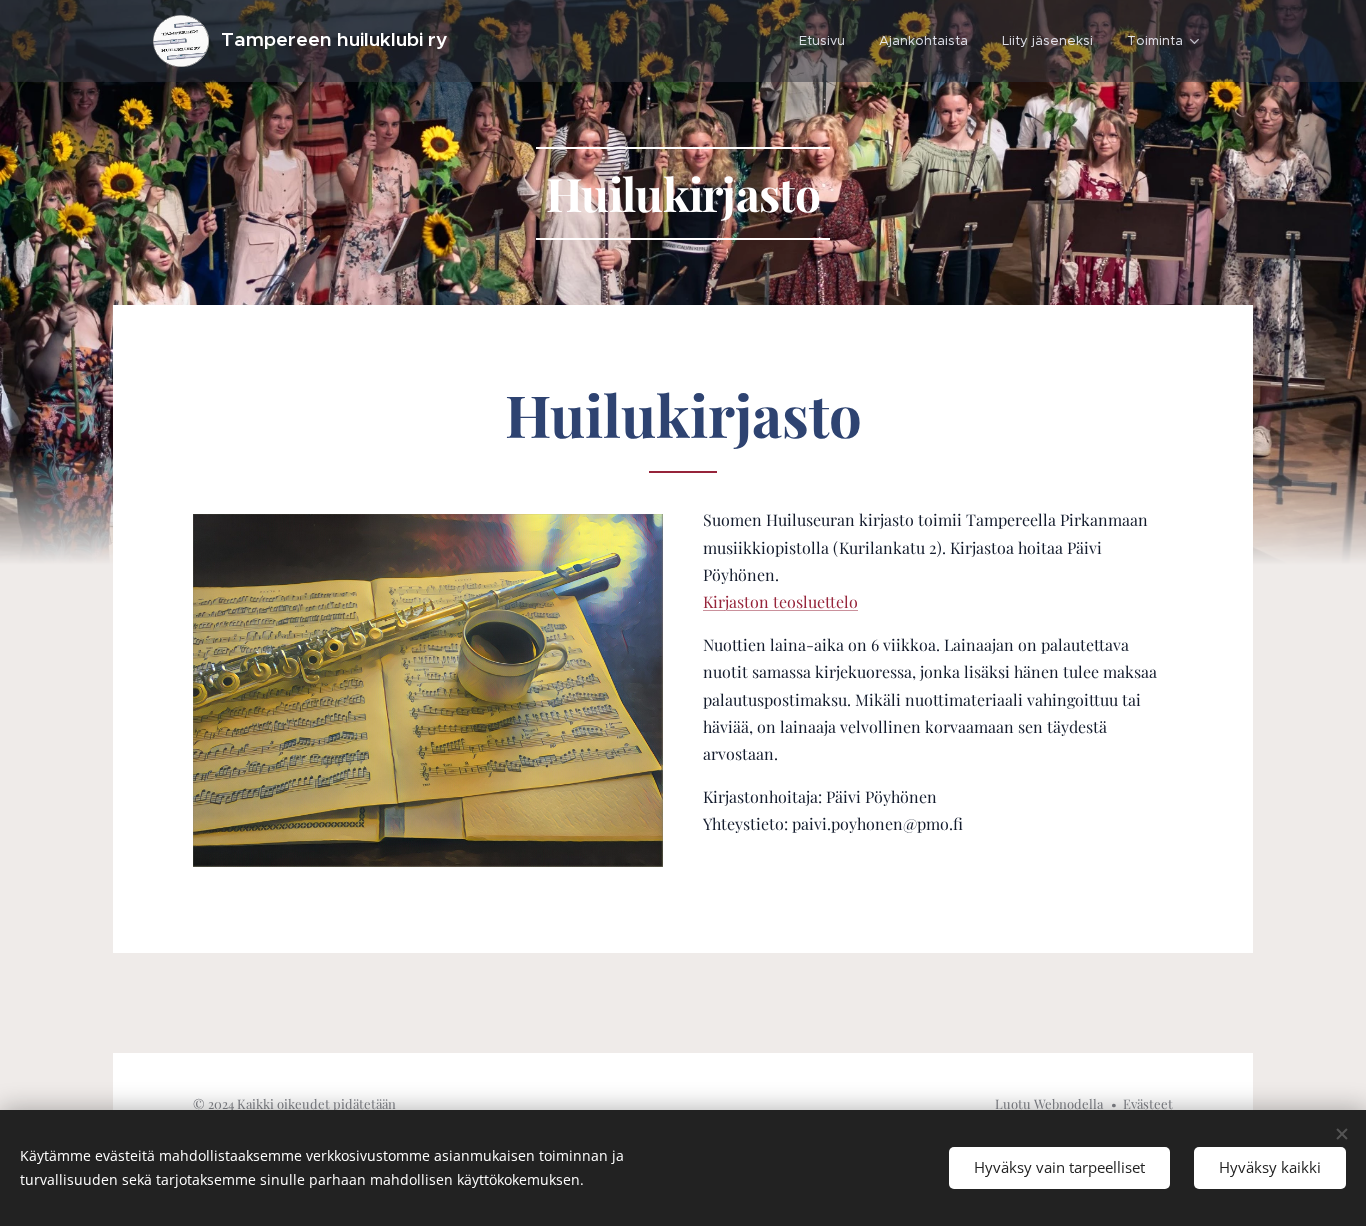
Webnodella (1068, 1103)
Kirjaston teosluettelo (780, 601)
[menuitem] (822, 41)
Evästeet (1148, 1103)
